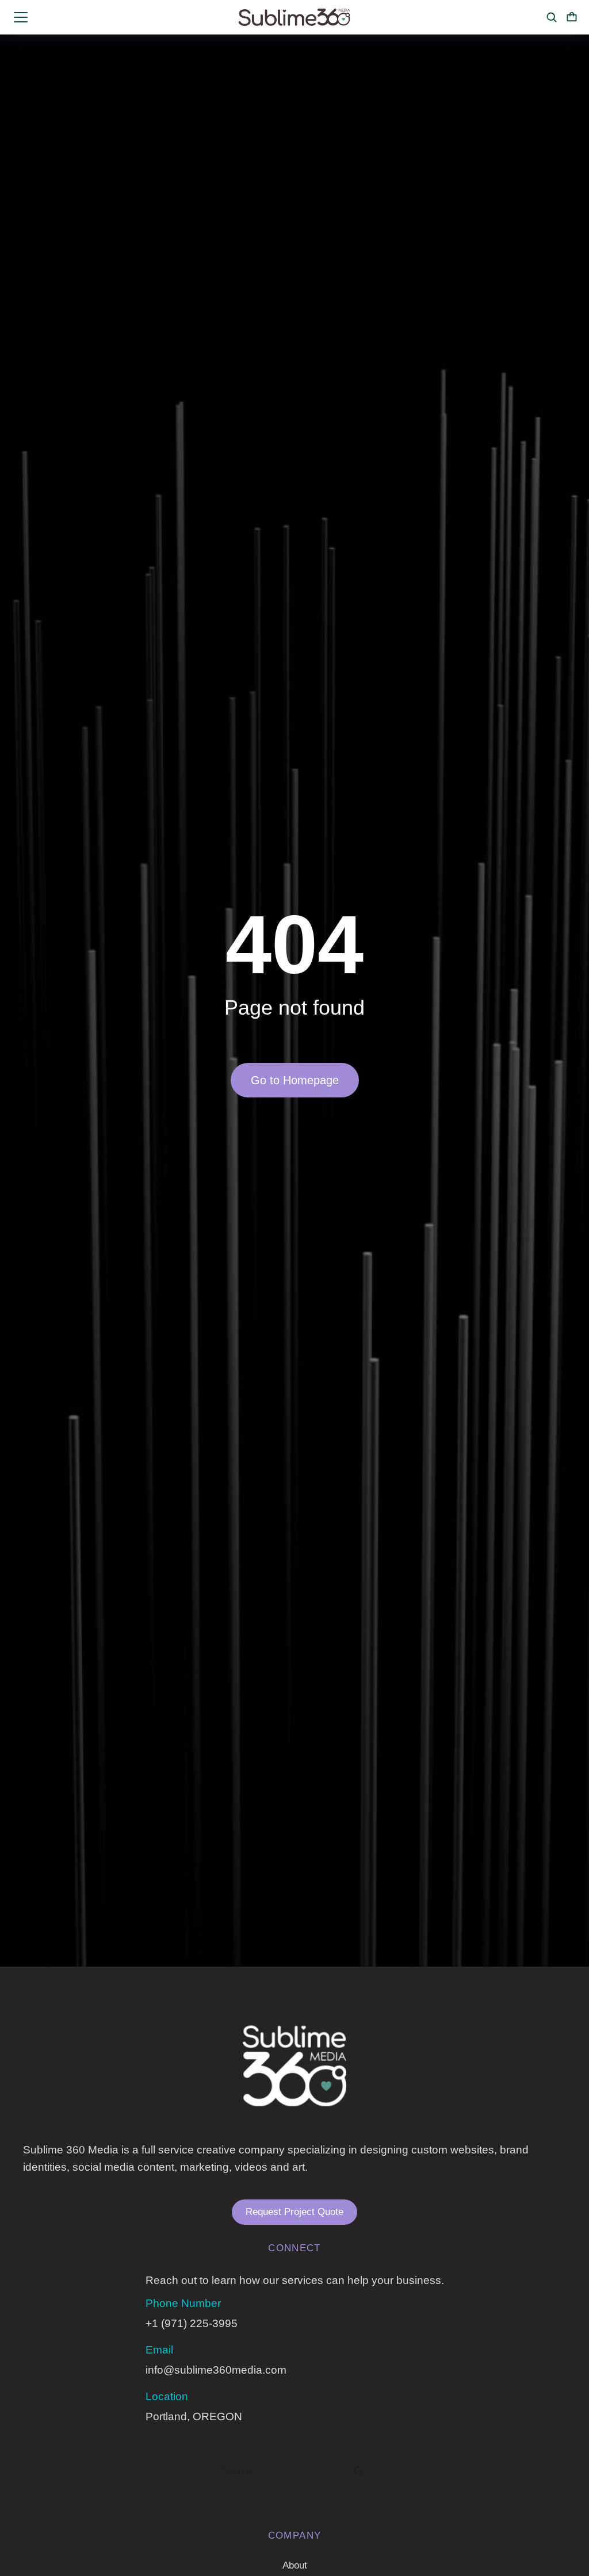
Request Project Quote (294, 2212)
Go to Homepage (295, 1080)
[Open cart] (572, 17)
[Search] (359, 2471)
